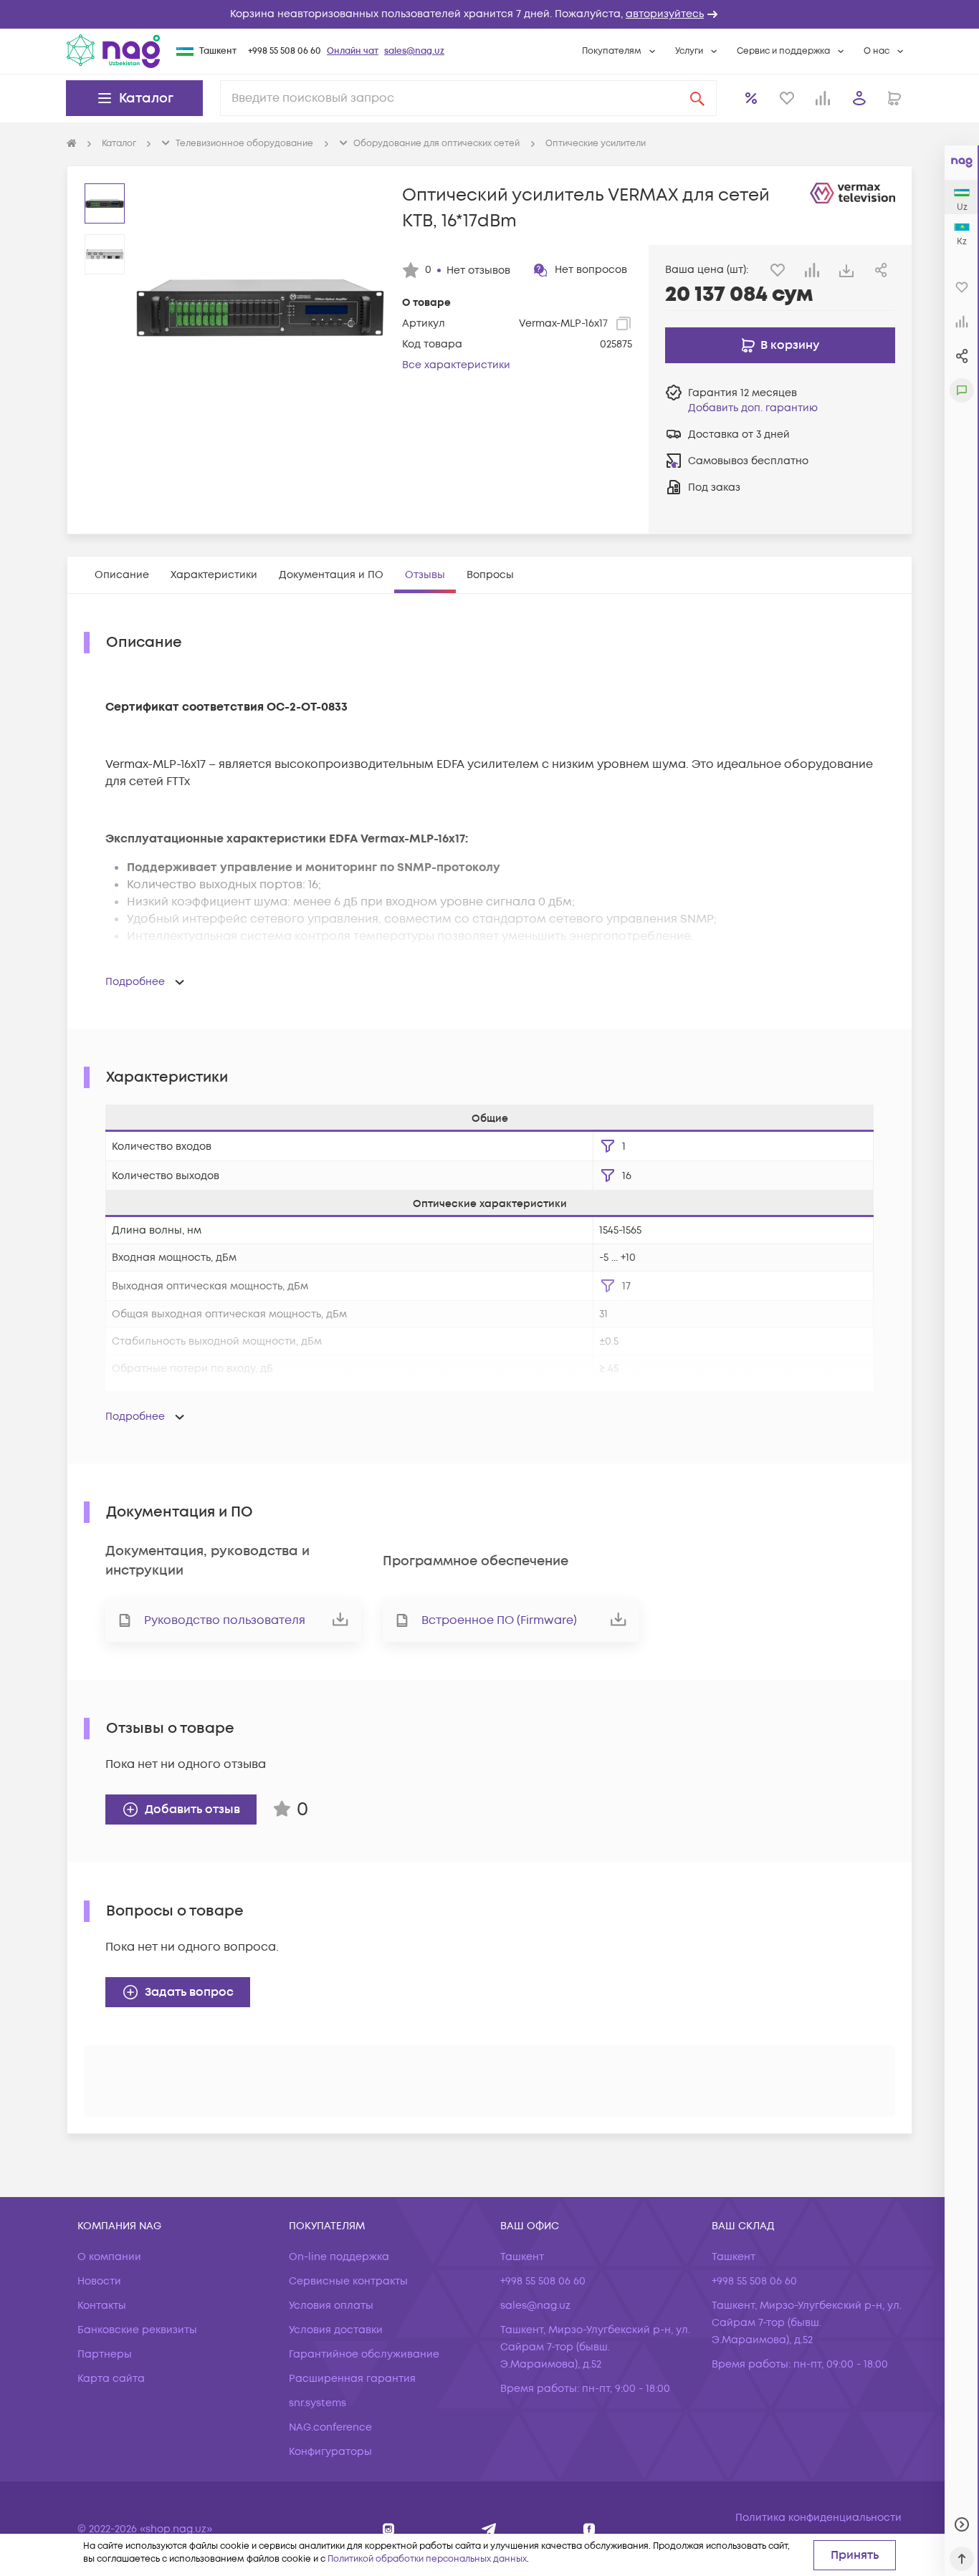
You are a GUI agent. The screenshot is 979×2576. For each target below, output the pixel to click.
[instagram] (389, 2529)
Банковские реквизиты (137, 2330)
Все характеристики (456, 365)
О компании (109, 2257)
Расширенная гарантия (352, 2379)
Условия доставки (336, 2330)
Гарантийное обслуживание (364, 2354)
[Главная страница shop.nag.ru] (72, 144)
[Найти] (697, 98)
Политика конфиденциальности (818, 2518)
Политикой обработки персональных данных (427, 2559)
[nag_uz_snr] (489, 2529)
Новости (99, 2281)
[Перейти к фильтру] (608, 1146)
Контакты (102, 2306)
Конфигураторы (330, 2452)
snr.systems (317, 2403)
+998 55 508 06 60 (285, 51)
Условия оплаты (331, 2306)
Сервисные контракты (348, 2281)
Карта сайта (111, 2379)
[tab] (122, 575)
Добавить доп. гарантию (753, 408)
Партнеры (105, 2354)
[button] (489, 14)
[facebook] (589, 2529)
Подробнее (135, 982)
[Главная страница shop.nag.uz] (113, 51)
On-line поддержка (339, 2257)
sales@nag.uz (414, 51)
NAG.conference (330, 2427)
